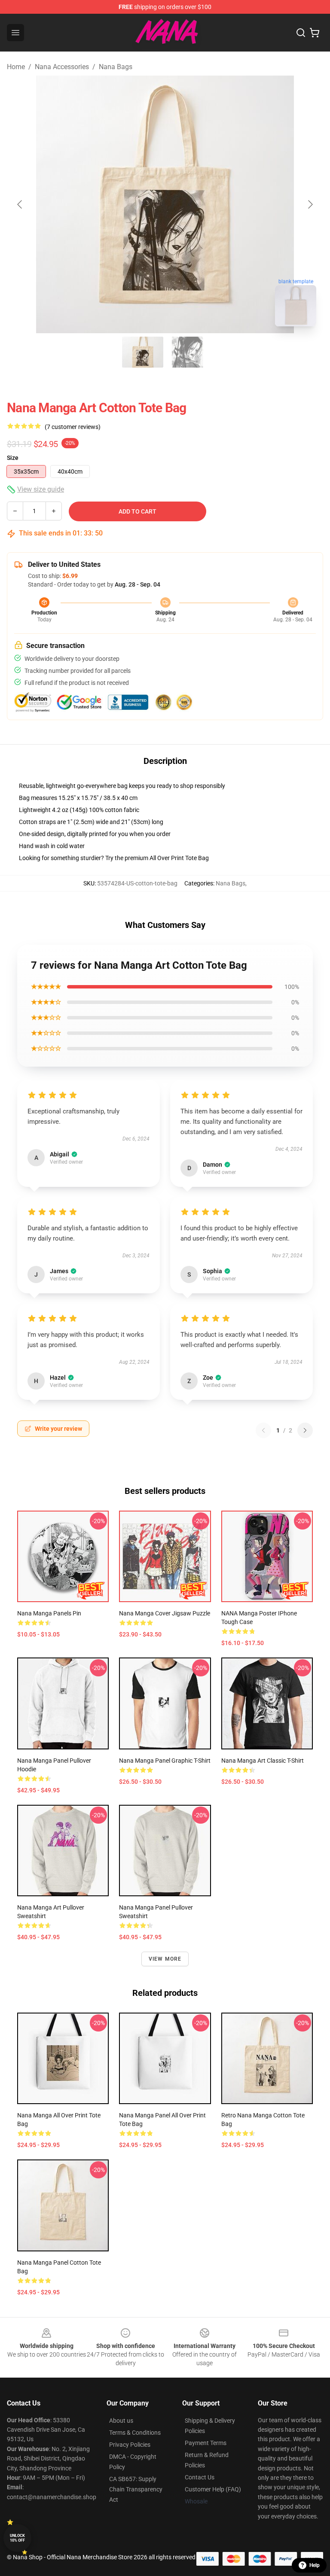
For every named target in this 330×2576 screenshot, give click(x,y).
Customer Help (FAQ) (213, 2489)
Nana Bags (116, 67)
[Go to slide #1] (143, 352)
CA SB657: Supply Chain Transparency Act (136, 2489)
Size (13, 458)
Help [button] (315, 2565)
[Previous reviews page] (263, 1430)
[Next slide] (310, 204)
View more (165, 1959)
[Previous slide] (20, 204)
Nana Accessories (62, 67)
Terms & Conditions (135, 2433)
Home (16, 67)
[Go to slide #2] (187, 352)
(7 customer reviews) (73, 427)
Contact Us (200, 2477)
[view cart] (315, 33)
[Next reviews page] (305, 1430)
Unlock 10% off (17, 2538)
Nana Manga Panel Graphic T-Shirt (165, 1761)
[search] (301, 33)
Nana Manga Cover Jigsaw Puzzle (165, 1613)
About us (121, 2421)
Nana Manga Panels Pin (49, 1613)
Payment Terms (206, 2443)
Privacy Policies (130, 2445)
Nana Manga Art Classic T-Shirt (263, 1761)
